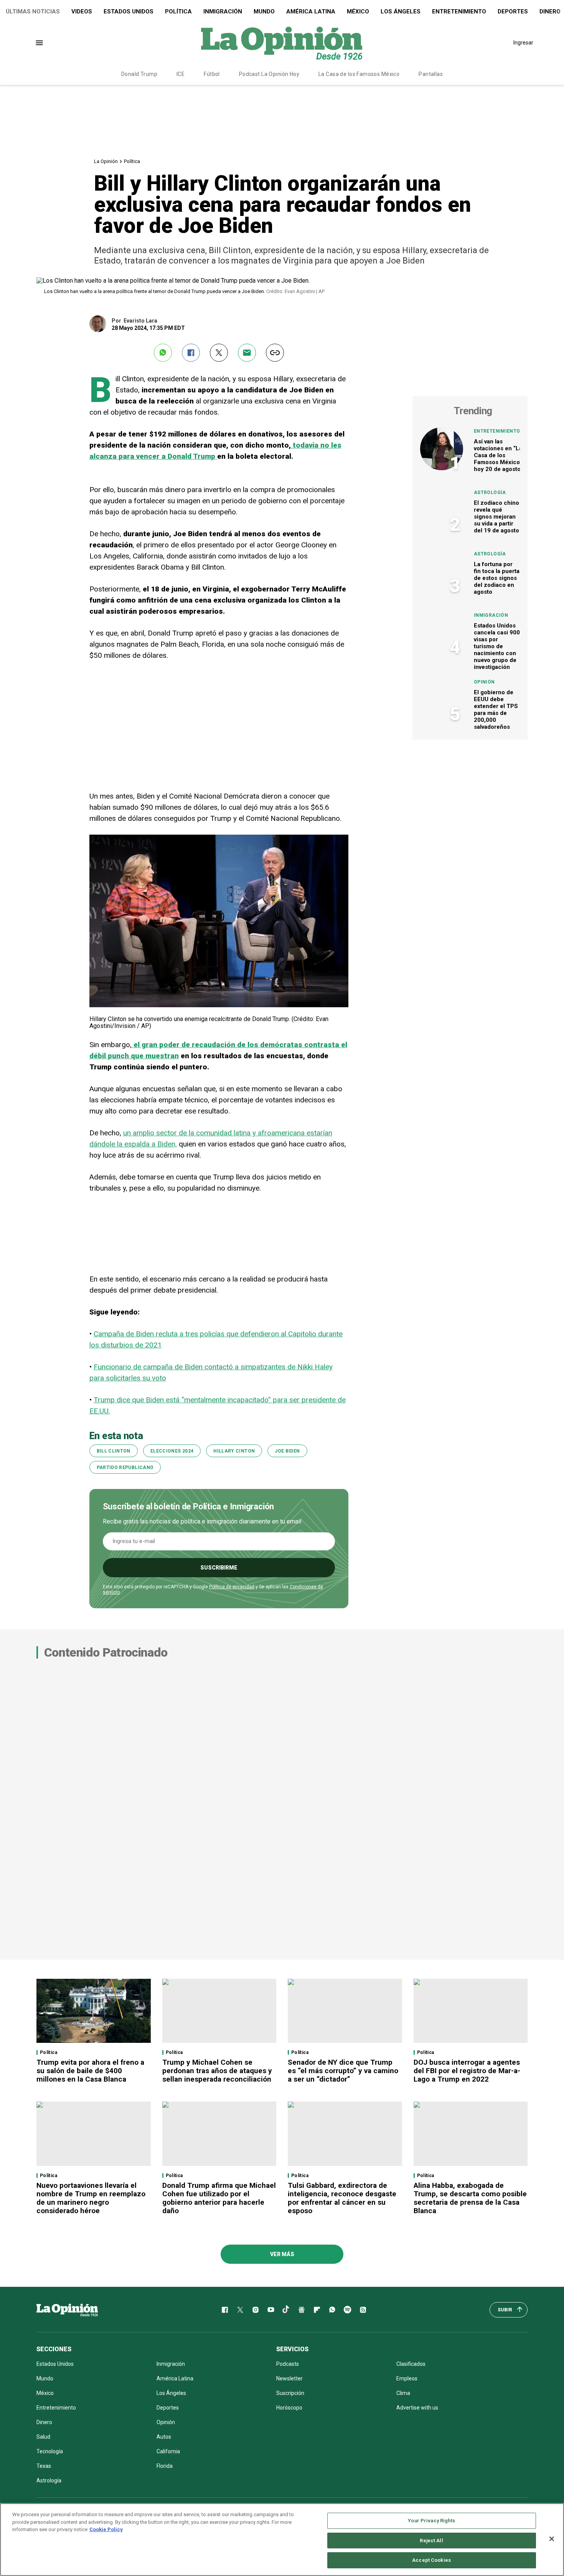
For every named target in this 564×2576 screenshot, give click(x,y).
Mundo (264, 12)
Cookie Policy (106, 2529)
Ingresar (523, 43)
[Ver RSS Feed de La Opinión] (363, 2310)
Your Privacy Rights (431, 2521)
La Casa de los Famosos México (359, 74)
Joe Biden (287, 1451)
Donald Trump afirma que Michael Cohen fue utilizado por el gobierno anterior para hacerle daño (219, 2198)
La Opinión (106, 161)
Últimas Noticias (33, 12)
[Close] (552, 2539)
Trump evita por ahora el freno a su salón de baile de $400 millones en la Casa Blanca (90, 2071)
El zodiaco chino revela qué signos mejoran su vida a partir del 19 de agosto (496, 517)
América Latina (311, 12)
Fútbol (212, 74)
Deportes (513, 12)
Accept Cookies (431, 2560)
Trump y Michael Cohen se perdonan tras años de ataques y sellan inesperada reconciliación (217, 2071)
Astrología (490, 492)
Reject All (431, 2541)
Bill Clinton (114, 1451)
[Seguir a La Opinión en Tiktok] (286, 2310)
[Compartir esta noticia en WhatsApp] (163, 353)
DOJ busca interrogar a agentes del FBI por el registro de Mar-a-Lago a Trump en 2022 (467, 2071)
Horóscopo (289, 2408)
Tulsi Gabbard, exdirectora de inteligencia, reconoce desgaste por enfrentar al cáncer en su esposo (342, 2198)
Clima (403, 2393)
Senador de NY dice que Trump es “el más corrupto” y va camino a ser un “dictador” (343, 2071)
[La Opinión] (282, 43)
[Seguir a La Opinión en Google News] (302, 2310)
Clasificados (411, 2364)
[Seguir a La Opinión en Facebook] (225, 2310)
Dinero (44, 2422)
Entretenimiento (459, 12)
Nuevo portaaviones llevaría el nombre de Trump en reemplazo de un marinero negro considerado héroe (91, 2198)
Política (178, 12)
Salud (43, 2437)
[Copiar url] (275, 353)
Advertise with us (417, 2408)
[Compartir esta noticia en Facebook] (191, 353)
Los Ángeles (401, 12)
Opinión (484, 682)
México (358, 12)
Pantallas (431, 74)
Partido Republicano (125, 1468)
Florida (165, 2466)
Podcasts (288, 2364)
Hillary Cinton (234, 1451)
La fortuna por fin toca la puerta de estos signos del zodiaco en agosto (497, 578)
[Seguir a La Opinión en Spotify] (348, 2310)
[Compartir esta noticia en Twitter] (219, 353)
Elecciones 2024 (172, 1451)
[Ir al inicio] (67, 2310)
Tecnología (50, 2451)
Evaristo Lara (140, 321)
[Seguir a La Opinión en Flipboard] (317, 2310)
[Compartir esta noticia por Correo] (247, 353)
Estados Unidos (129, 12)
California (168, 2451)
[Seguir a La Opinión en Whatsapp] (332, 2310)
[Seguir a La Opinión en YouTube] (271, 2310)
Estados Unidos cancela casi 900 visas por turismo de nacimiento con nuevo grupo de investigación (497, 646)
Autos (164, 2437)
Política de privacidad (232, 1587)
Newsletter (289, 2378)
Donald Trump (139, 74)
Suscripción (290, 2393)
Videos (82, 12)
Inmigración (223, 12)
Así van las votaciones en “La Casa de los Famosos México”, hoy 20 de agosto (499, 455)
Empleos (407, 2378)
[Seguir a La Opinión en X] (240, 2310)
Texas (44, 2466)
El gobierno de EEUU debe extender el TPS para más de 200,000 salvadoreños (496, 710)
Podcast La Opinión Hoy (269, 74)
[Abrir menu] (39, 43)
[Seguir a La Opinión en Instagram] (256, 2310)
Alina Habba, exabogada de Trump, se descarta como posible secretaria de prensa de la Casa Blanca (470, 2198)
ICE (181, 74)
